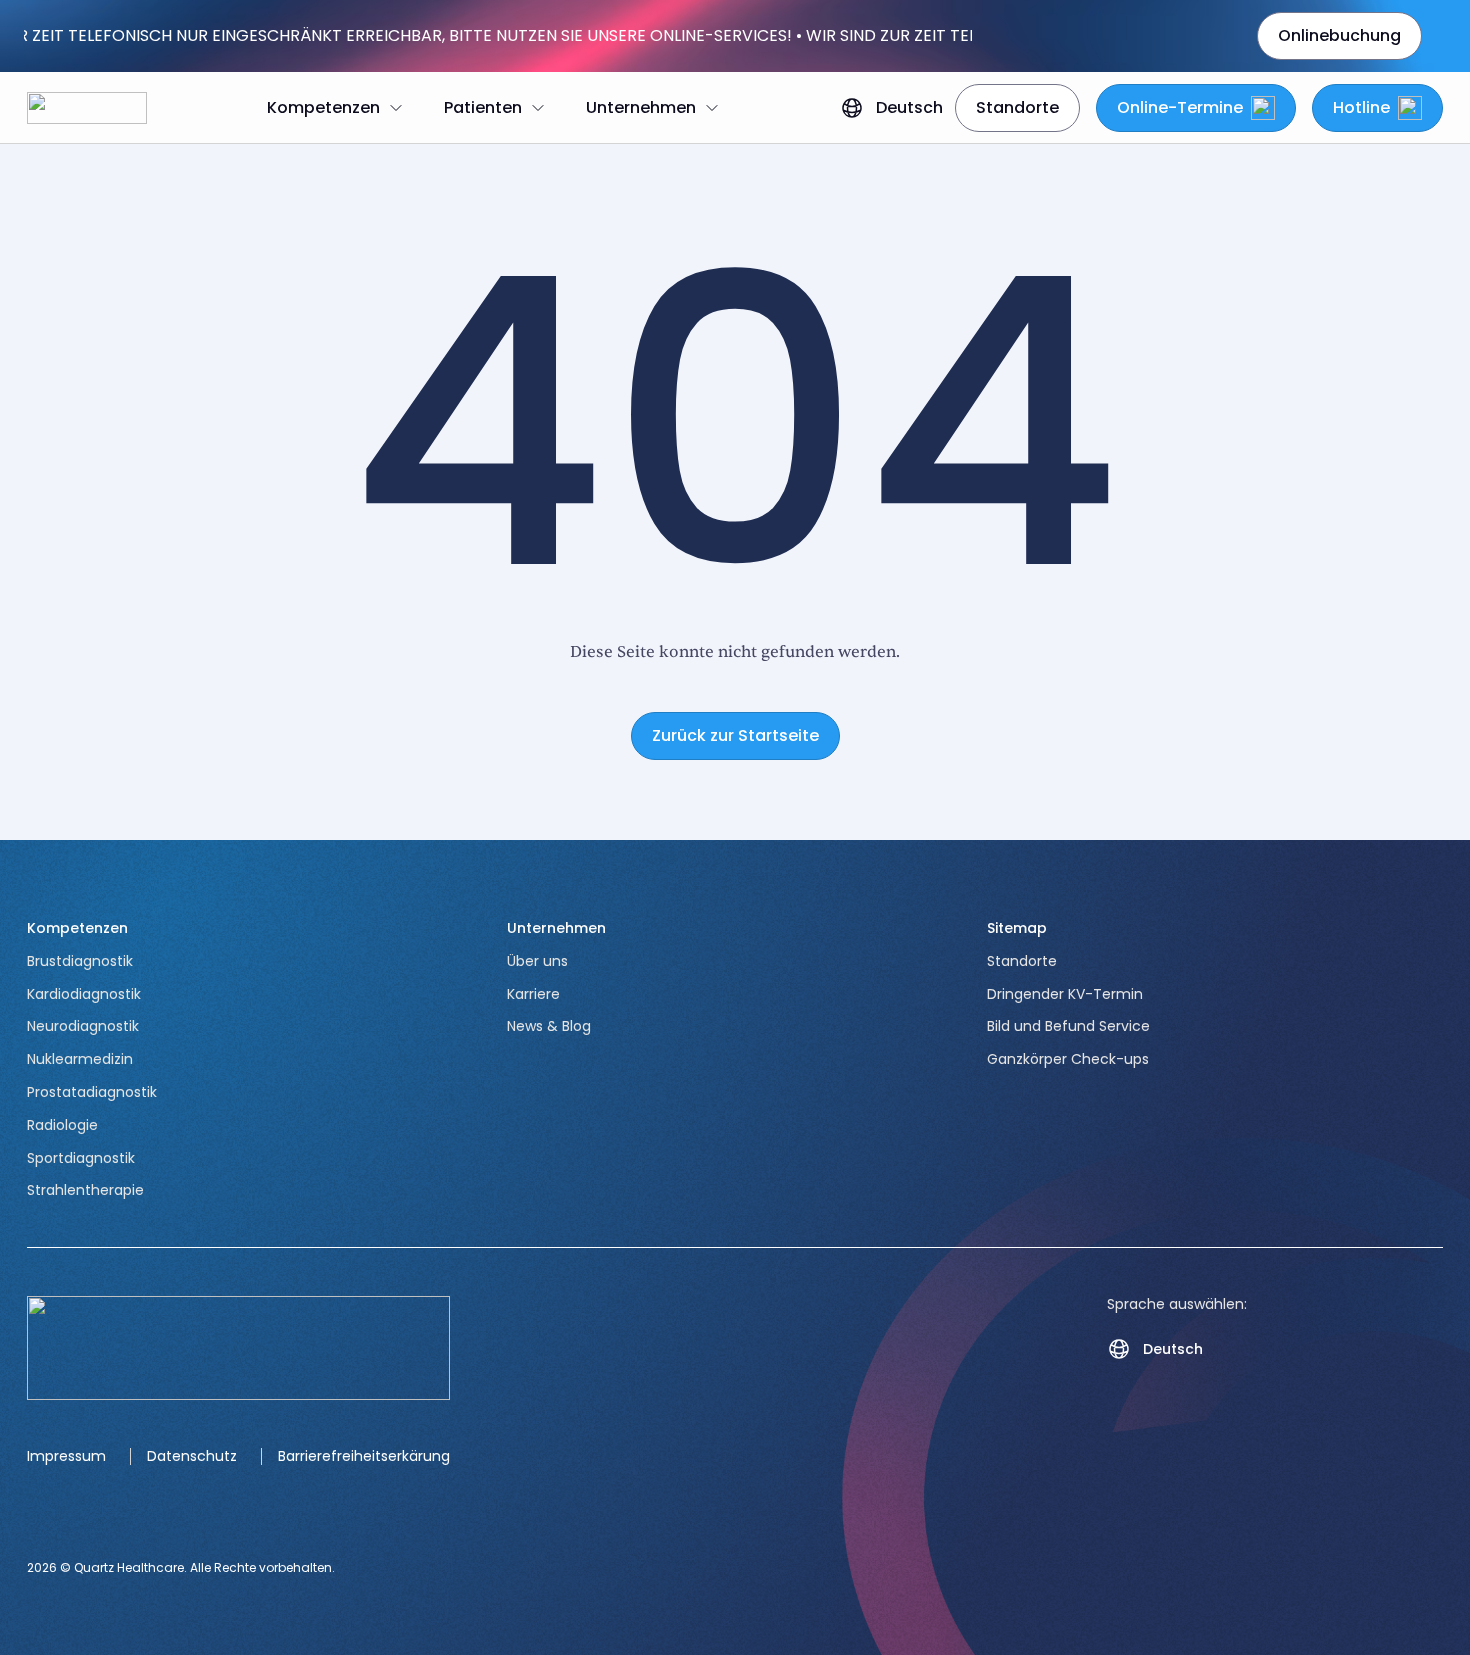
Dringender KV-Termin (1065, 994)
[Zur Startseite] (87, 108)
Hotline (1361, 107)
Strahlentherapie (85, 1190)
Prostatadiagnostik (92, 1092)
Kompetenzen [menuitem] (323, 107)
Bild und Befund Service (1068, 1026)
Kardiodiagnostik (84, 994)
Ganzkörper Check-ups (1068, 1059)
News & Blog (549, 1026)
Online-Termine (1180, 107)
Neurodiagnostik (83, 1026)
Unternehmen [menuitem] (641, 107)
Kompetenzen (77, 928)
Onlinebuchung (1339, 35)
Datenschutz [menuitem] (192, 1456)
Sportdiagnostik (81, 1158)
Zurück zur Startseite (735, 735)
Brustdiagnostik (80, 961)
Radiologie (62, 1125)
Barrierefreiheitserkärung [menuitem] (364, 1456)
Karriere (533, 994)
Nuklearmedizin (80, 1059)
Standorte (1017, 107)
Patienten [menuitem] (483, 107)
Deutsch (909, 107)
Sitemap (1017, 928)
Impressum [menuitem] (66, 1456)
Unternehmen (556, 928)
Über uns (537, 961)
